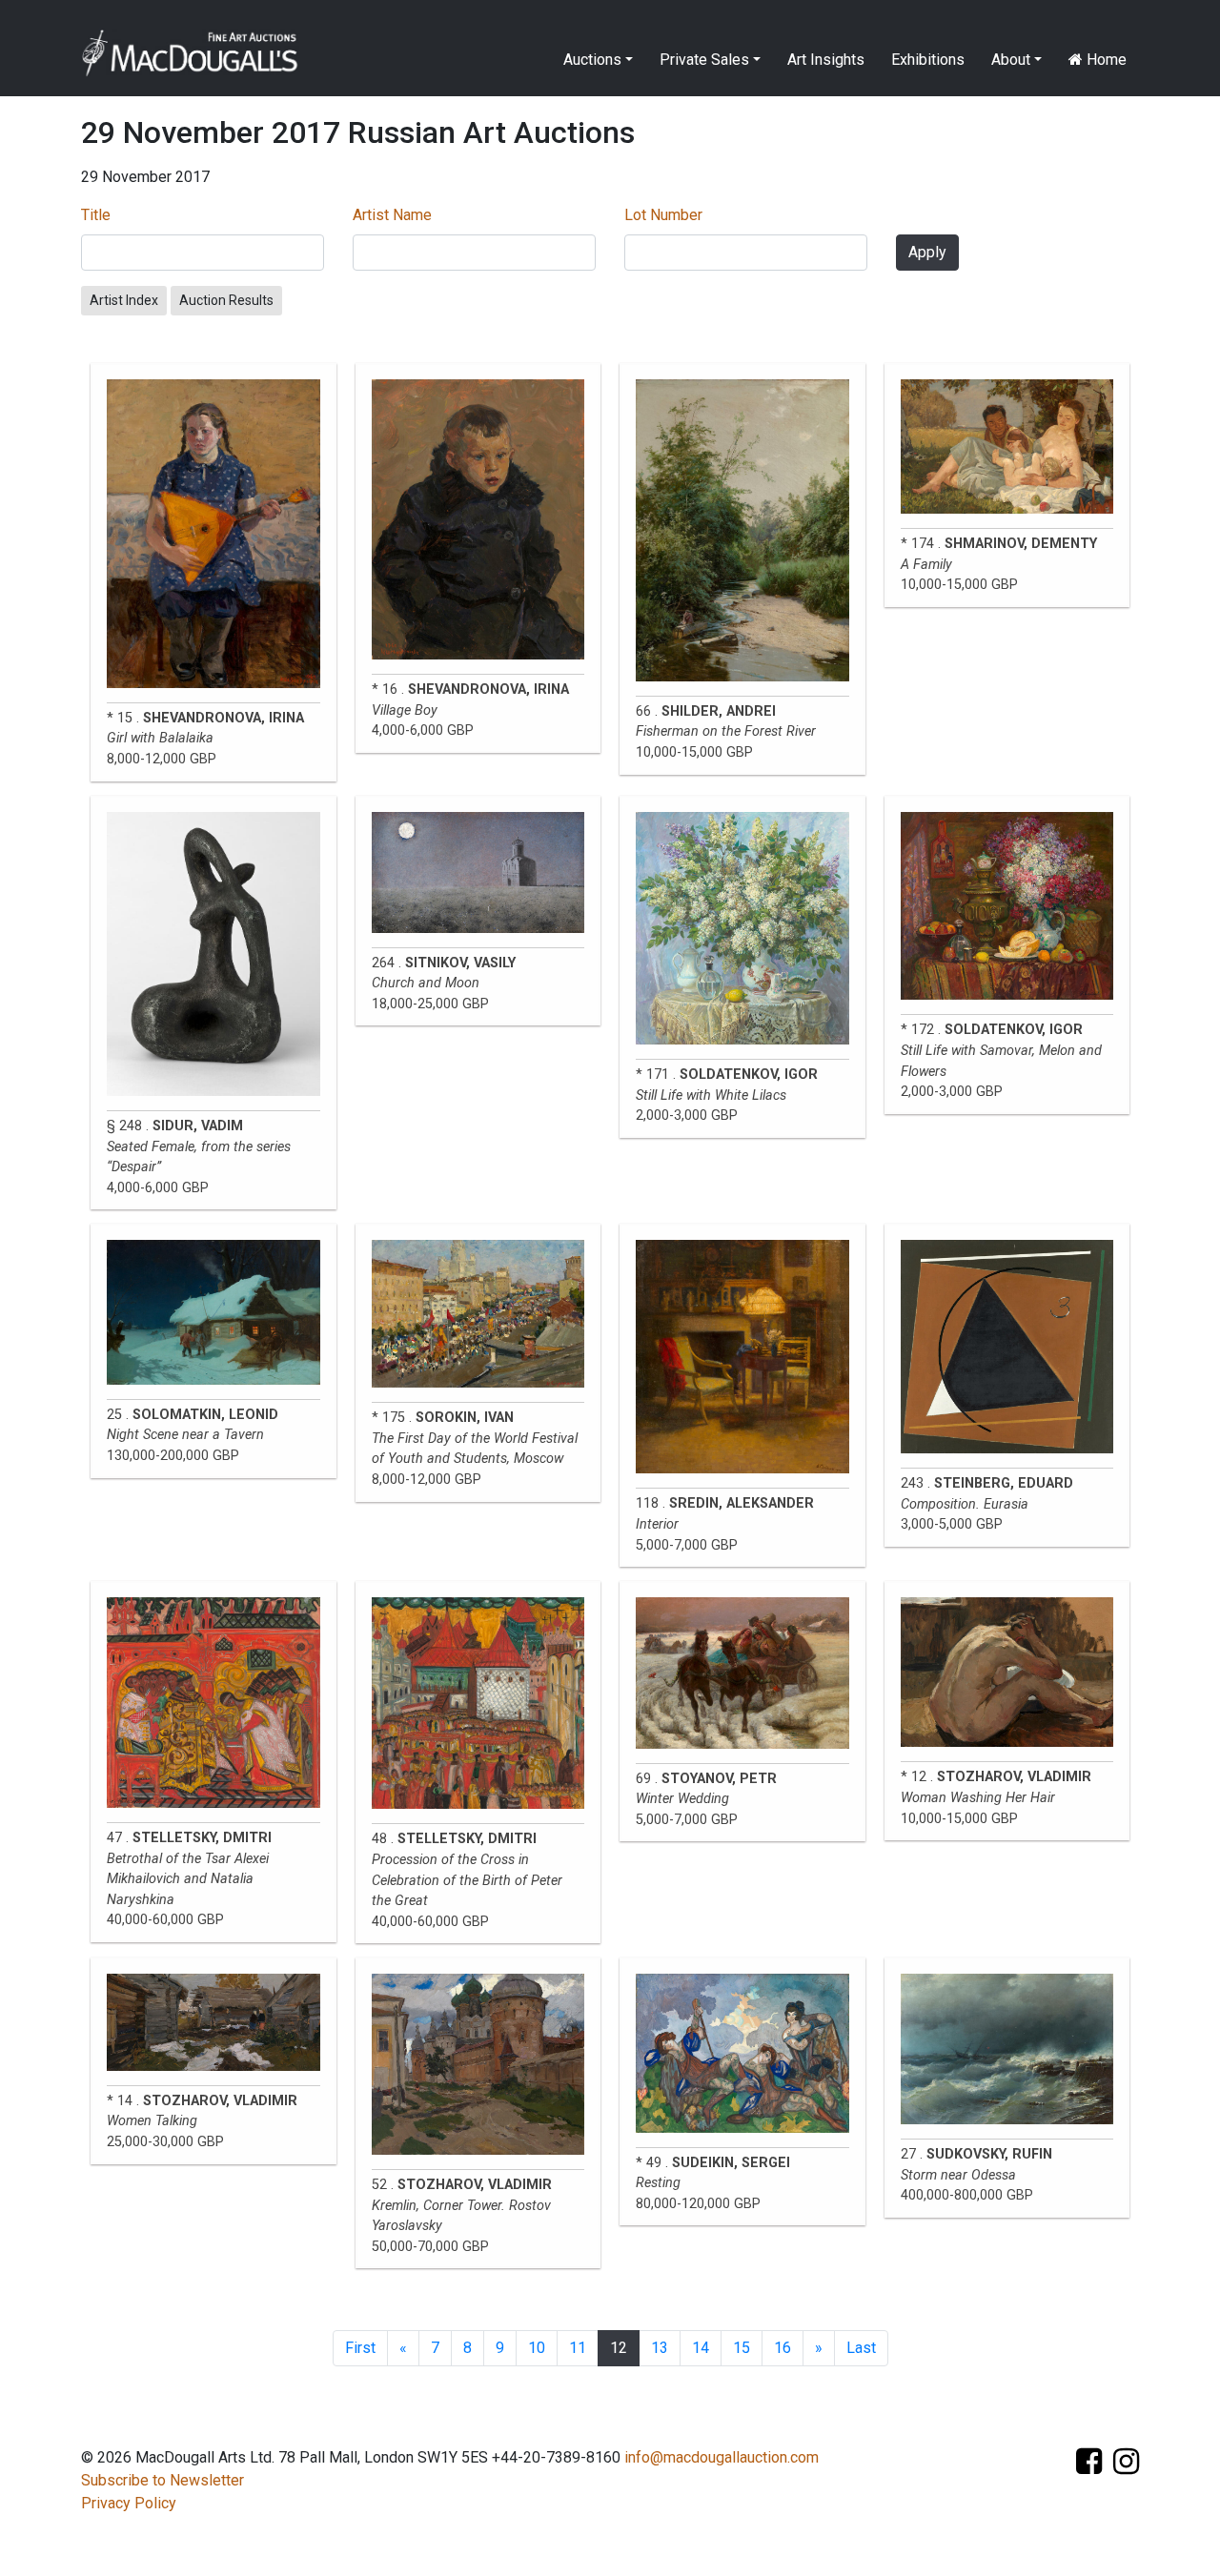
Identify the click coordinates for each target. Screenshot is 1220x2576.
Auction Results (226, 300)
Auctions (592, 60)
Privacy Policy (129, 2503)
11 (578, 2348)
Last (861, 2348)
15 (742, 2348)
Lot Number (663, 215)
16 (783, 2348)
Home (1105, 60)
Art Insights (826, 60)
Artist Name (392, 215)
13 (660, 2348)
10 (537, 2348)
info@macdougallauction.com (722, 2457)
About (1011, 60)
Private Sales (704, 60)
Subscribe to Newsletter (163, 2480)
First (360, 2348)
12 (619, 2348)
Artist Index (124, 300)
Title (96, 215)
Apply (927, 252)
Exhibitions (928, 60)
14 (701, 2348)
